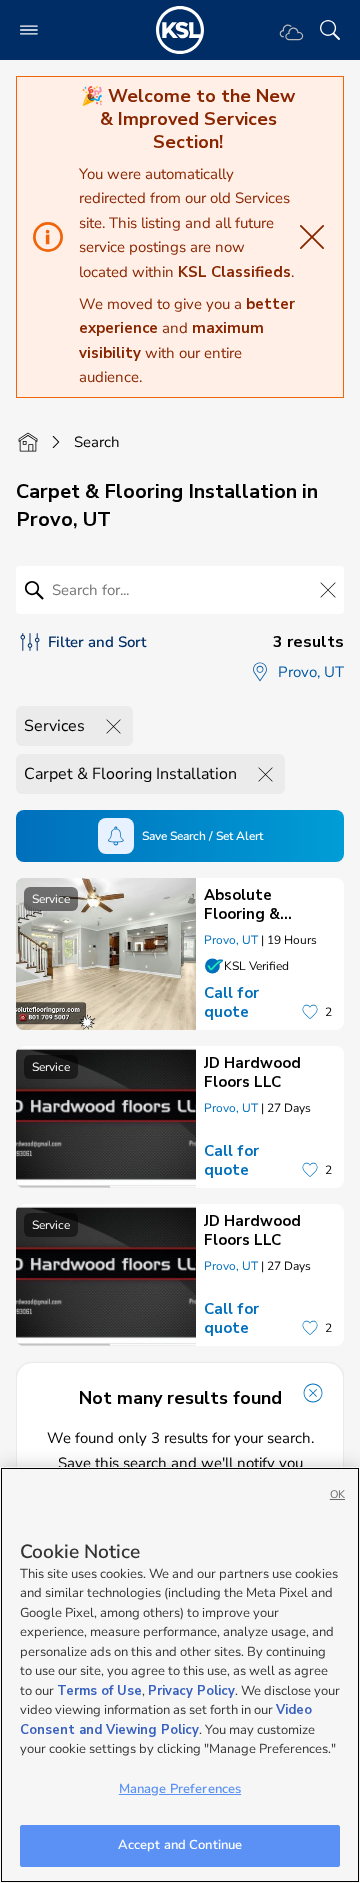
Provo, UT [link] (231, 940)
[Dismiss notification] (313, 1393)
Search (97, 442)
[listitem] (180, 954)
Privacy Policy (191, 1691)
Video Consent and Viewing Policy (166, 1720)
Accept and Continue (180, 1845)
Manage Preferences (180, 1789)
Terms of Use (99, 1691)
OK (337, 1494)
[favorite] (310, 1012)
